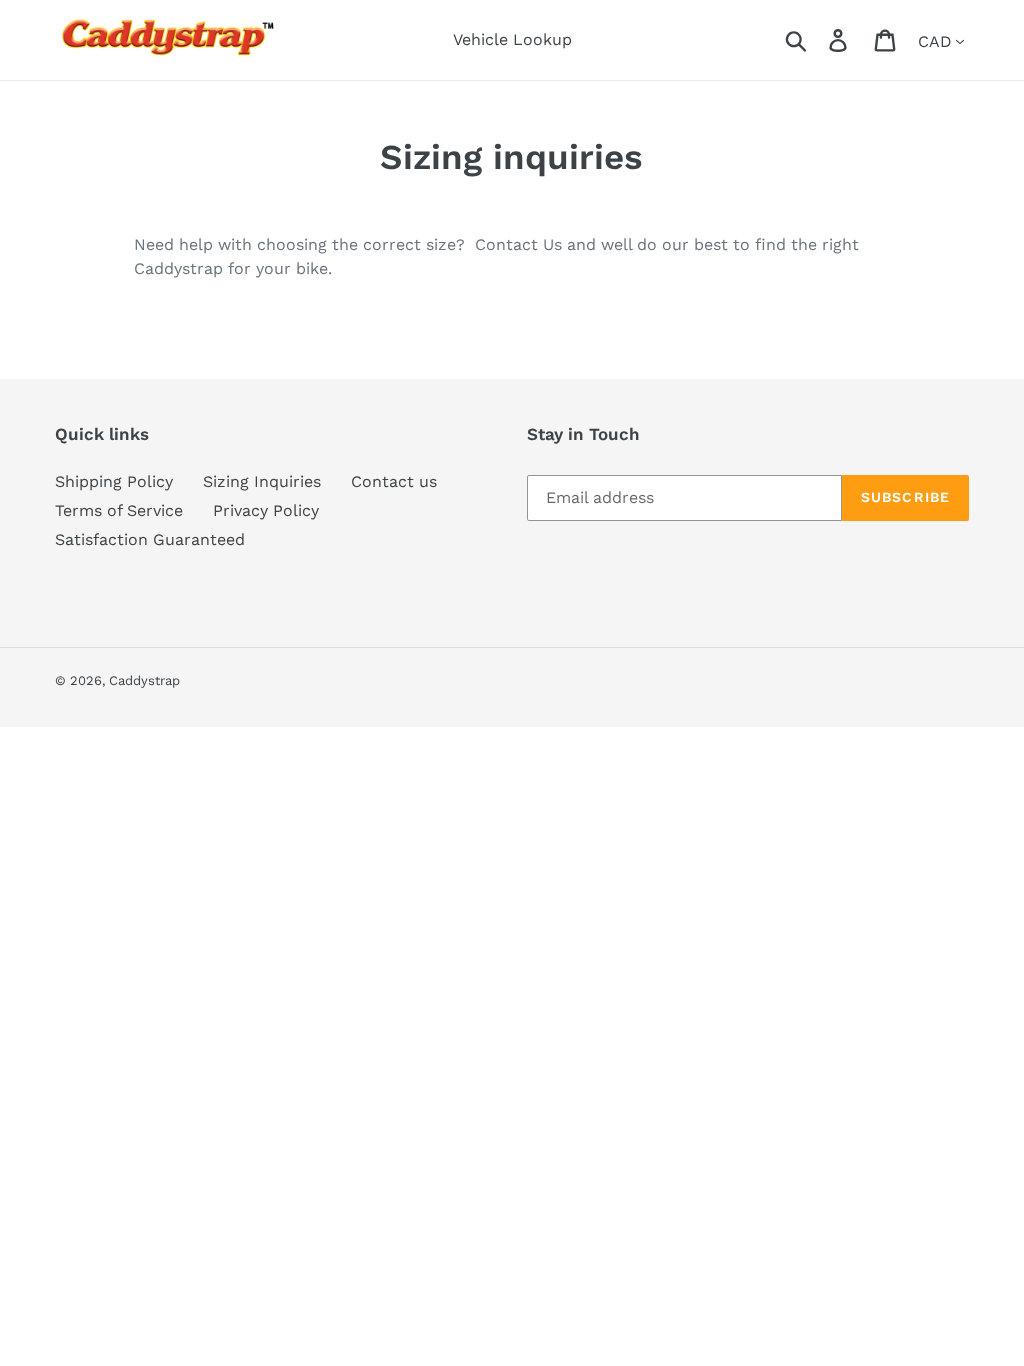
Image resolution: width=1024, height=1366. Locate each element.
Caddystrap (144, 680)
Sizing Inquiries (262, 481)
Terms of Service (119, 510)
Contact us (394, 481)
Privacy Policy (266, 510)
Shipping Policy (114, 481)
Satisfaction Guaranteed (150, 539)
